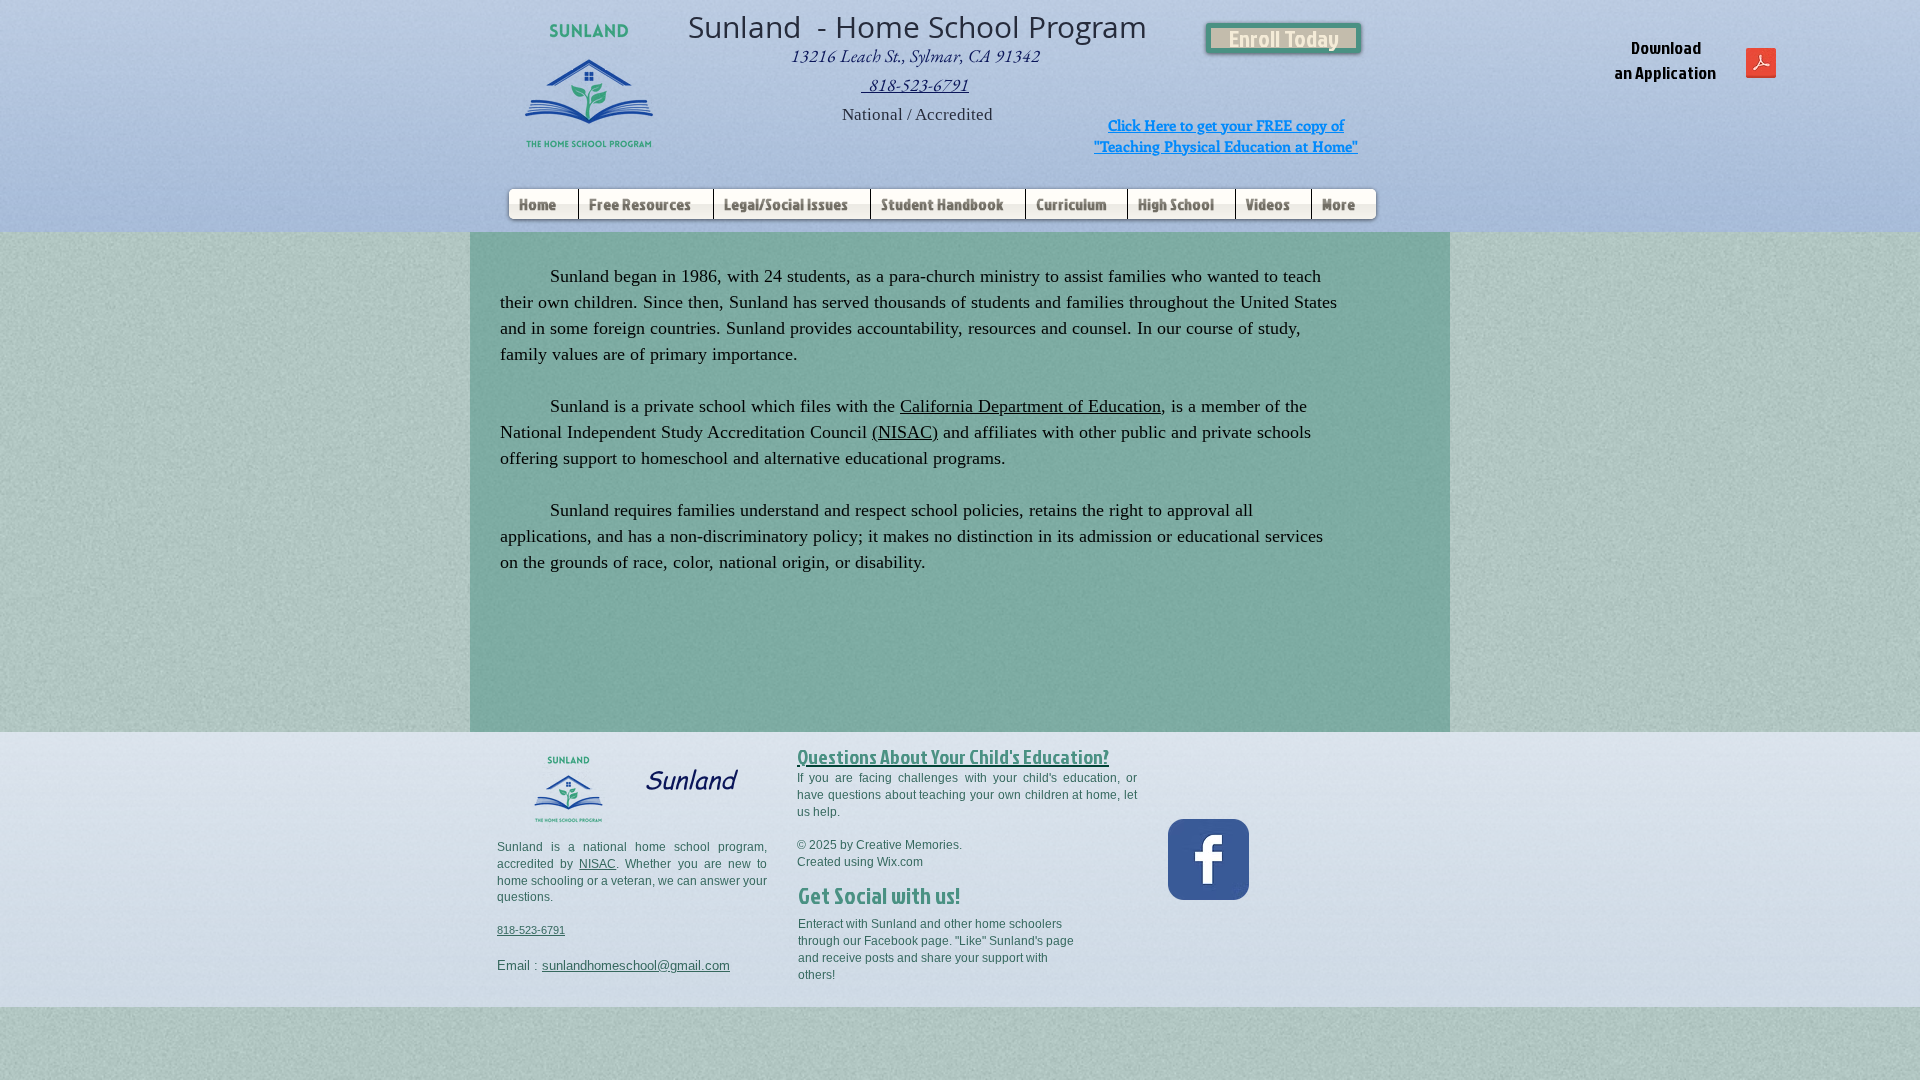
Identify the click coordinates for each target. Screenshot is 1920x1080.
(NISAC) (905, 432)
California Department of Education (1030, 406)
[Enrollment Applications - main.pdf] (1761, 65)
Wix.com (900, 862)
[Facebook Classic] (1208, 859)
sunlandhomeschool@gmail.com (636, 965)
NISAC (597, 864)
